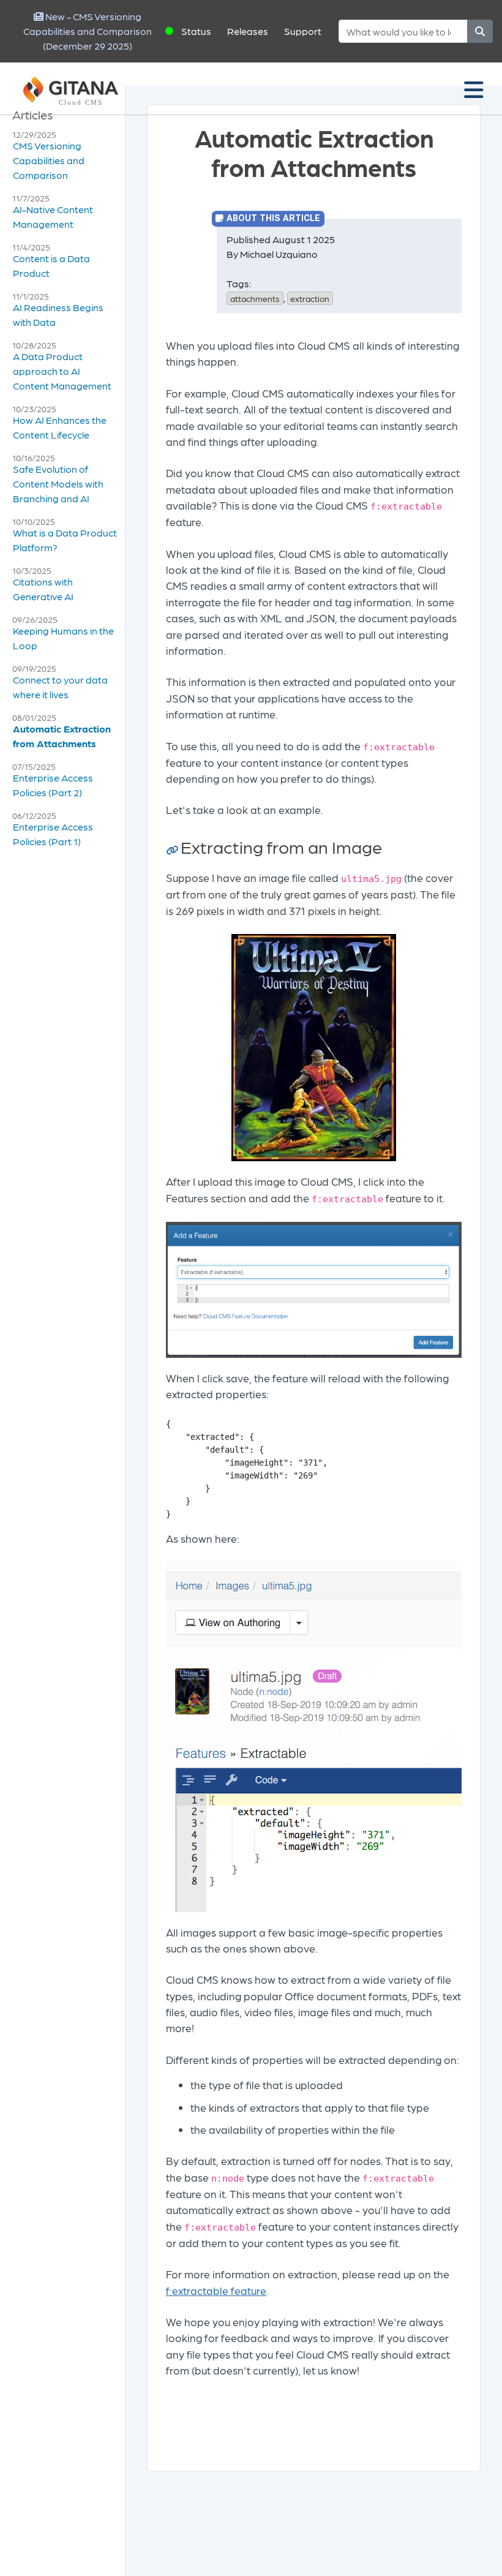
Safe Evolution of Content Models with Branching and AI (58, 484)
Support (303, 31)
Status (196, 31)
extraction (310, 298)
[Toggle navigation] (474, 89)
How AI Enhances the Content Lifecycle (60, 427)
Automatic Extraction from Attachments (62, 736)
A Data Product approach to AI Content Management (62, 371)
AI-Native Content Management (53, 217)
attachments (255, 298)
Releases (248, 31)
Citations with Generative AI (43, 589)
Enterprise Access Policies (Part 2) (53, 785)
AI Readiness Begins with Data (58, 314)
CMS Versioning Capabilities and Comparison (49, 160)
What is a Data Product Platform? (65, 540)
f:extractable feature (216, 2290)
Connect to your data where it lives (60, 687)
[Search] (480, 31)
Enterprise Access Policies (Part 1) (53, 834)
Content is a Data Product (51, 266)
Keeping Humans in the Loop (63, 638)
